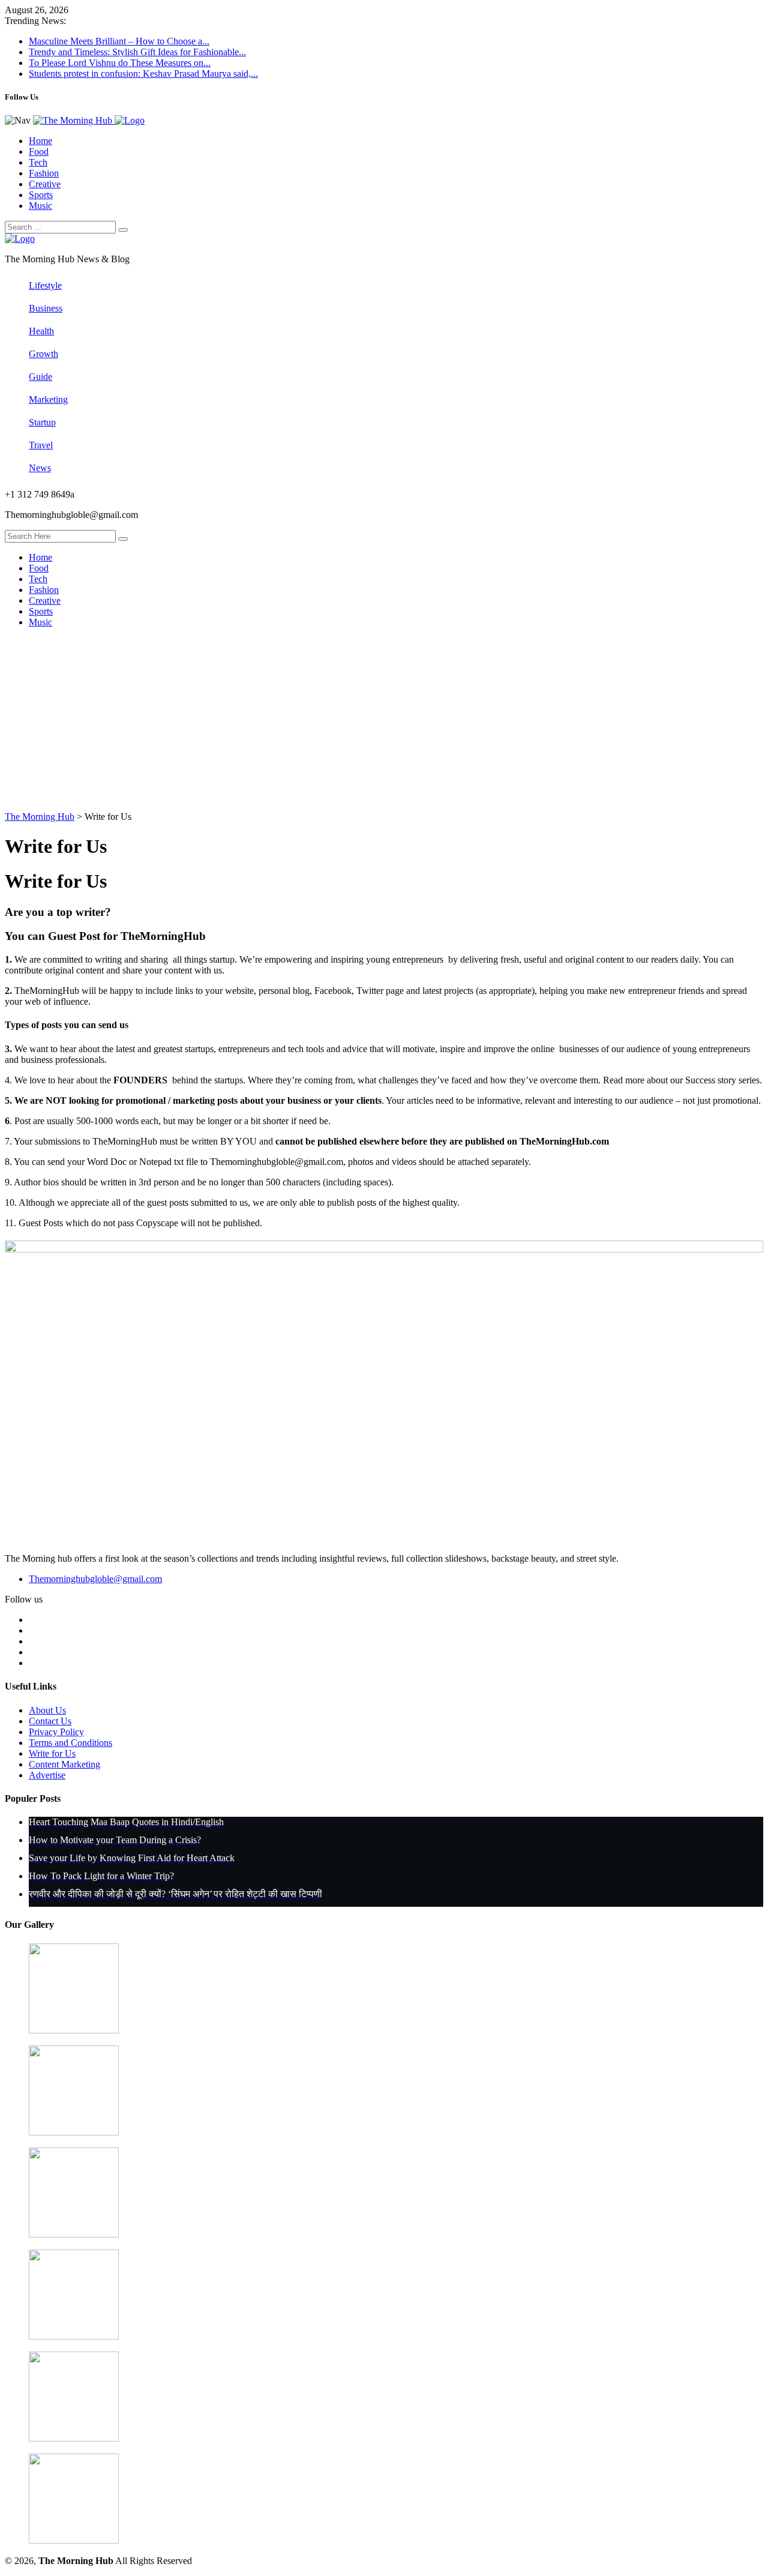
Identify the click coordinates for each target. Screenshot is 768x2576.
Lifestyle (45, 285)
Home (40, 141)
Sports (41, 195)
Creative (45, 184)
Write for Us (52, 1753)
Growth (43, 354)
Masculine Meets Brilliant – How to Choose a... (119, 41)
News (40, 468)
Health (41, 331)
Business (46, 308)
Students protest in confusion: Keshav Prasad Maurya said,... (143, 74)
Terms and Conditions (70, 1743)
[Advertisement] (384, 721)
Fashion (44, 173)
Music (40, 206)
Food (39, 152)
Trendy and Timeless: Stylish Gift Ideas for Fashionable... (137, 52)
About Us (47, 1710)
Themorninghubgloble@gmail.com (95, 1579)
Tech (38, 162)
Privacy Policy (56, 1732)
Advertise (47, 1775)
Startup (42, 422)
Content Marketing (64, 1764)
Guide (40, 377)
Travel (41, 445)
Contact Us (50, 1721)
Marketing (48, 399)
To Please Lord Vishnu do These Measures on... (120, 63)
